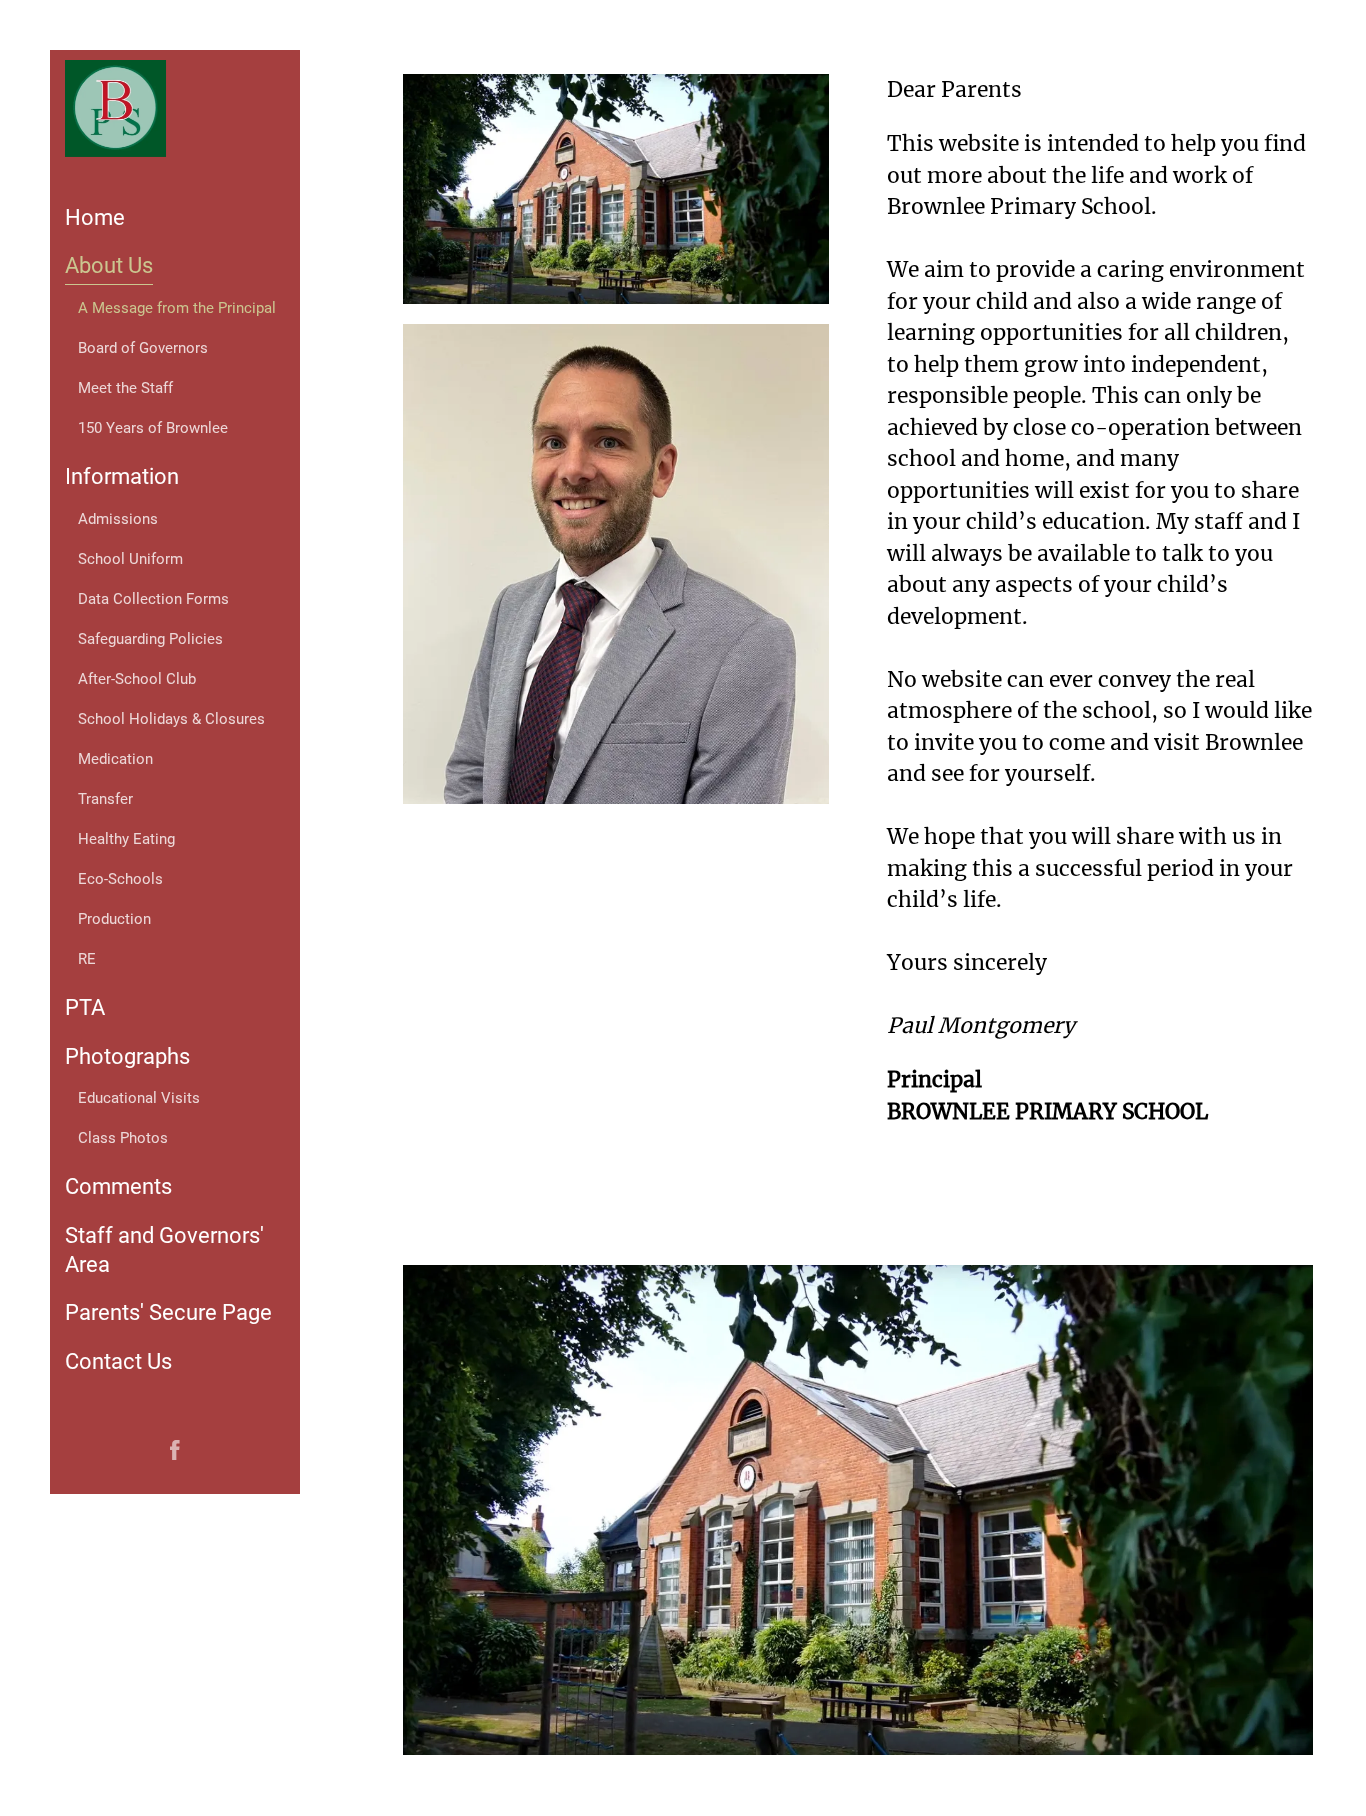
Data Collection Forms (153, 599)
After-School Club (137, 679)
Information (122, 476)
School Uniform (130, 559)
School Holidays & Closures (171, 719)
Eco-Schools (120, 879)
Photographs (127, 1056)
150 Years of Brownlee (153, 428)
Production (114, 919)
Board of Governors (143, 348)
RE (87, 959)
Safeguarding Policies (150, 639)
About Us (109, 265)
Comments (118, 1186)
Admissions (118, 519)
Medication (115, 759)
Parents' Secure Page (168, 1312)
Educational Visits (139, 1098)
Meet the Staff (125, 388)
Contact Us (118, 1361)
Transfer (105, 799)
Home (95, 217)
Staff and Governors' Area (164, 1250)
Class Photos (123, 1138)
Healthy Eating (126, 839)
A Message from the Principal (177, 308)
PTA (85, 1007)
